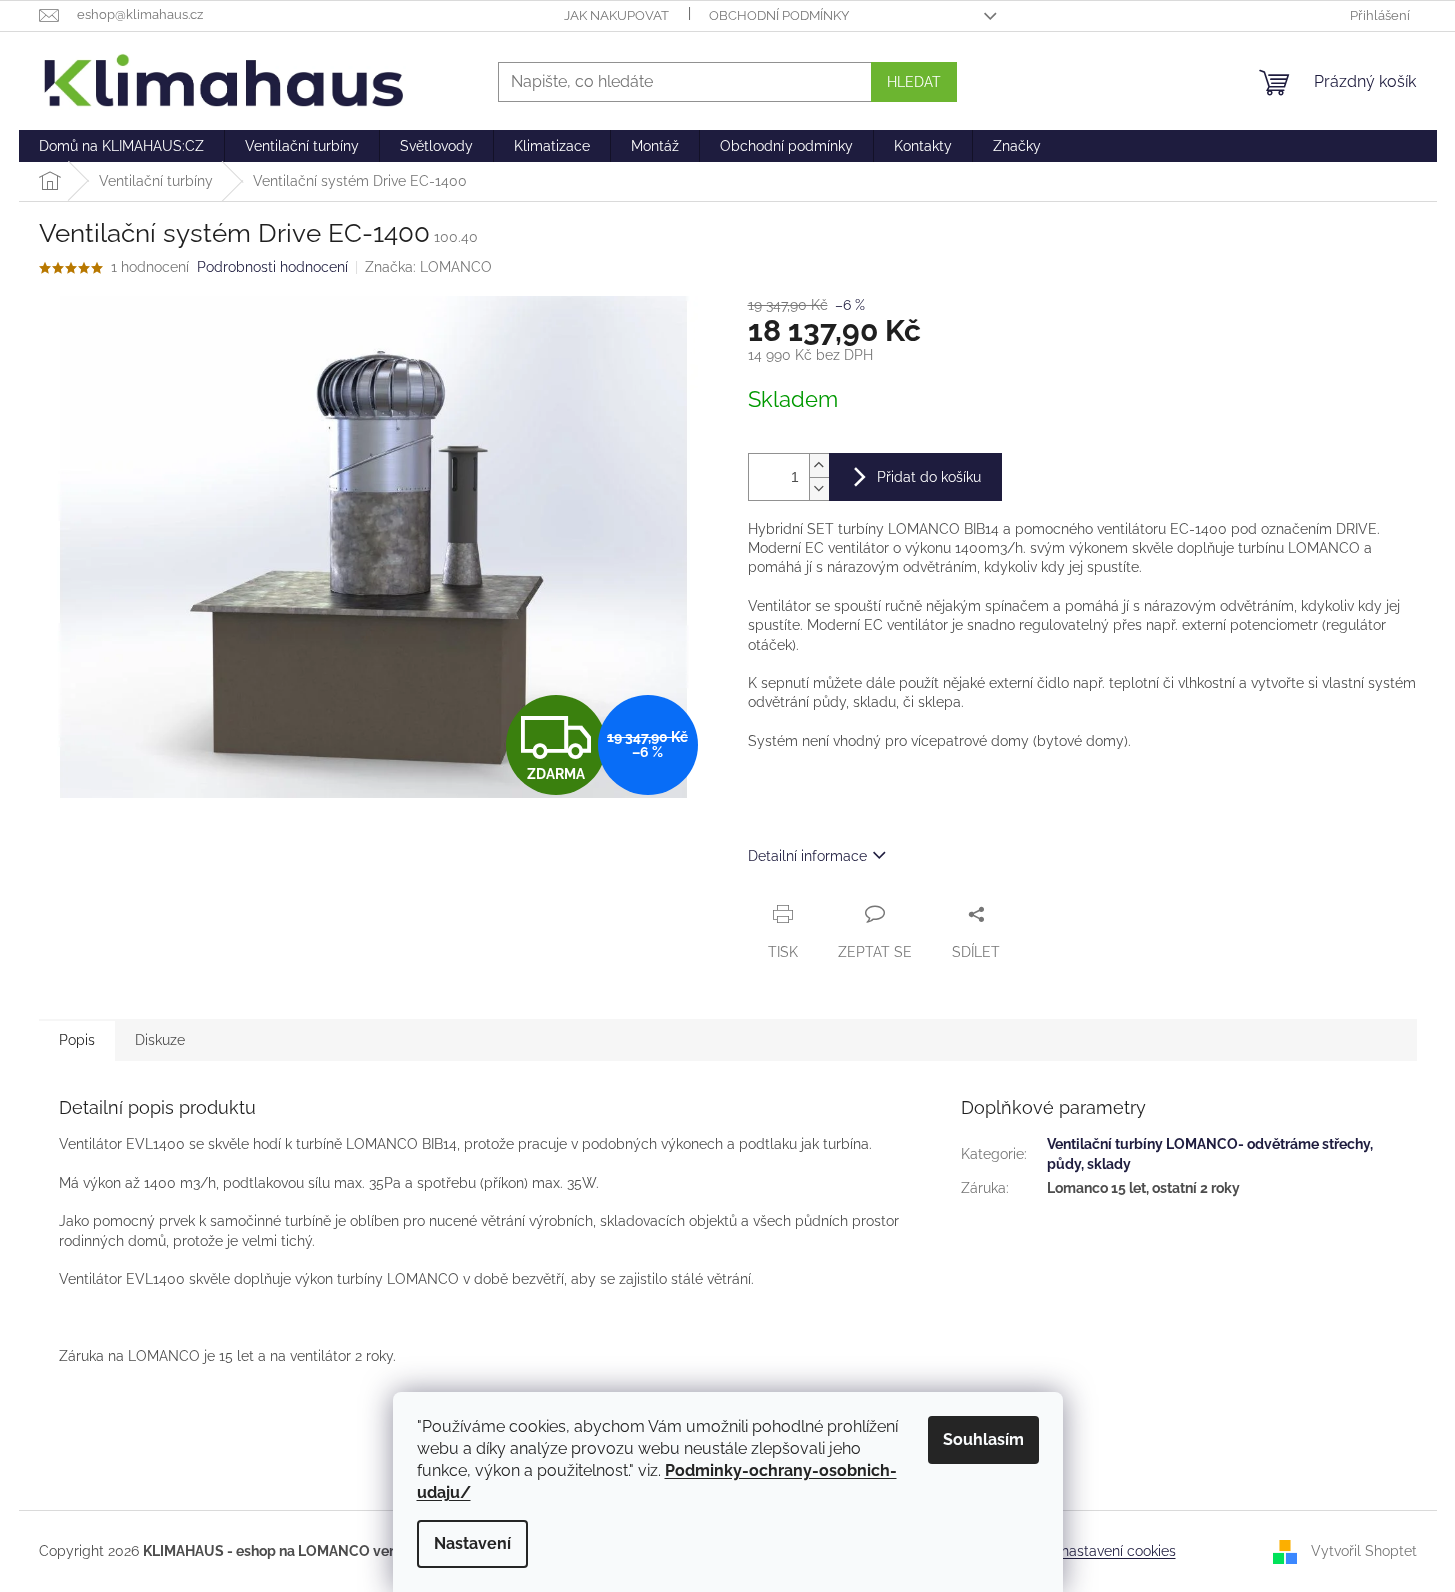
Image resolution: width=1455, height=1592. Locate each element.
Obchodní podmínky (779, 15)
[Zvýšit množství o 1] (819, 465)
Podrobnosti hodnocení (272, 267)
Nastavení (472, 1543)
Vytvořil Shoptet (1364, 1551)
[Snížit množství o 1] (819, 488)
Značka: (428, 267)
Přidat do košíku (929, 477)
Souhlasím (983, 1439)
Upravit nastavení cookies (1092, 1551)
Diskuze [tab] (160, 1040)
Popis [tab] (77, 1040)
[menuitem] (121, 146)
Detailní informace (807, 856)
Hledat (914, 82)
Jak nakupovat (616, 15)
